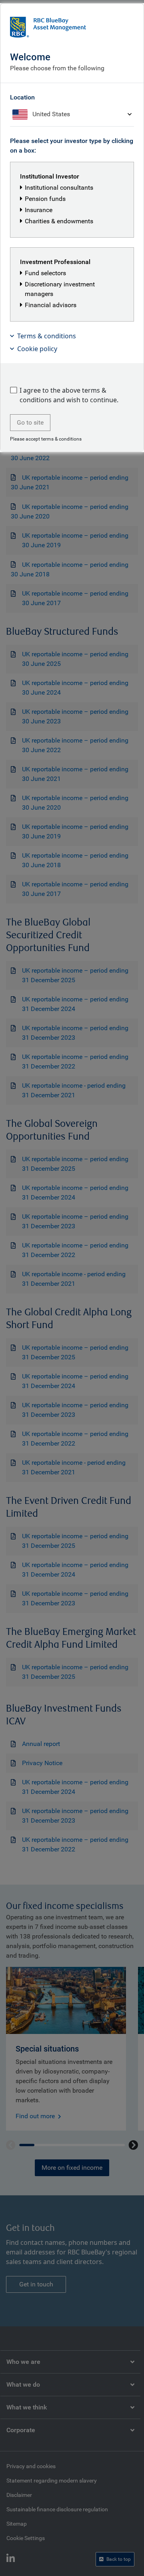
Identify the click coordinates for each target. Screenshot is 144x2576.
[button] (72, 336)
